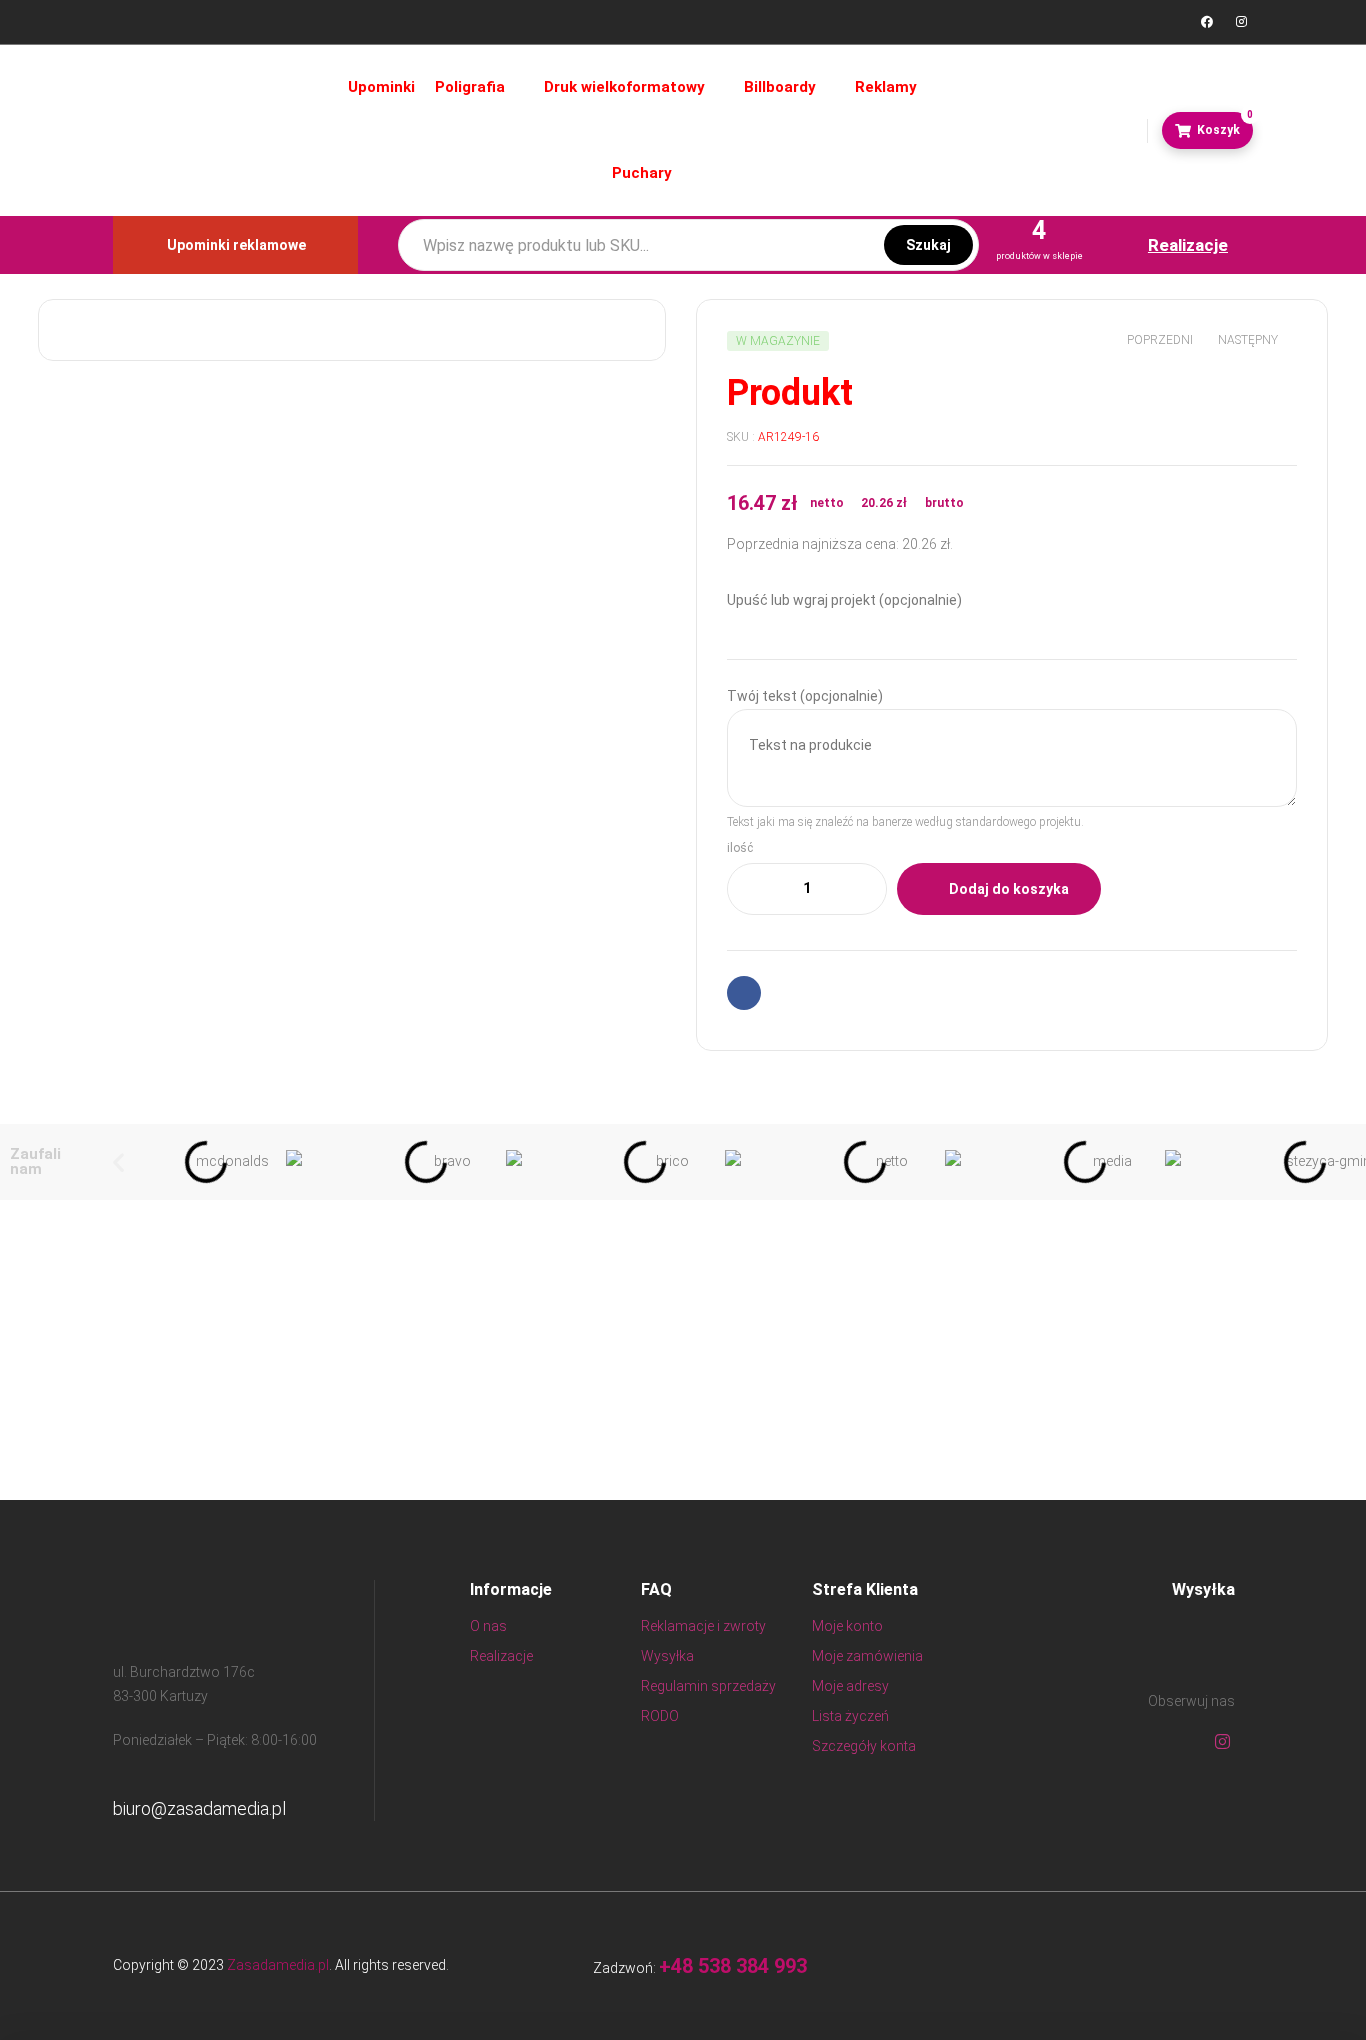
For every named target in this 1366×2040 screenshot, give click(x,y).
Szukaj (928, 245)
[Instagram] (1241, 22)
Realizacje (1188, 245)
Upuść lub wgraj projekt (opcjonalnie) (844, 600)
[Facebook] (1207, 22)
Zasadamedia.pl (278, 1965)
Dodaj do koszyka (1009, 889)
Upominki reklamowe (236, 245)
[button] (118, 1161)
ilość (740, 848)
